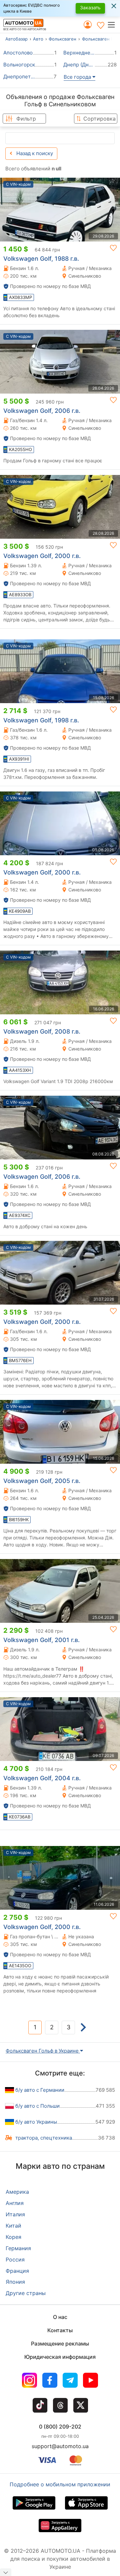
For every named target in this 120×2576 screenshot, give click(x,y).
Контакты (60, 2330)
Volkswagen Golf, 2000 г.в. (42, 556)
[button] (113, 25)
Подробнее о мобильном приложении (60, 2484)
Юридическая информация (60, 2357)
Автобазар (16, 39)
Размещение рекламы (60, 2344)
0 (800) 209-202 (60, 2427)
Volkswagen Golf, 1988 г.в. (41, 259)
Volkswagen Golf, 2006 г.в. (42, 411)
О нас (60, 2317)
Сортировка (99, 119)
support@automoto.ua (60, 2446)
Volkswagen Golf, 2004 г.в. (42, 1778)
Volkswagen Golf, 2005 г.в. (42, 1481)
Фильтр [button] (26, 119)
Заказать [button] (90, 7)
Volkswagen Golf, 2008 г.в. (42, 1031)
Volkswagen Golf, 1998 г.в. (41, 720)
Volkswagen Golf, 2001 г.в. (41, 1640)
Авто (38, 39)
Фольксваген (62, 39)
